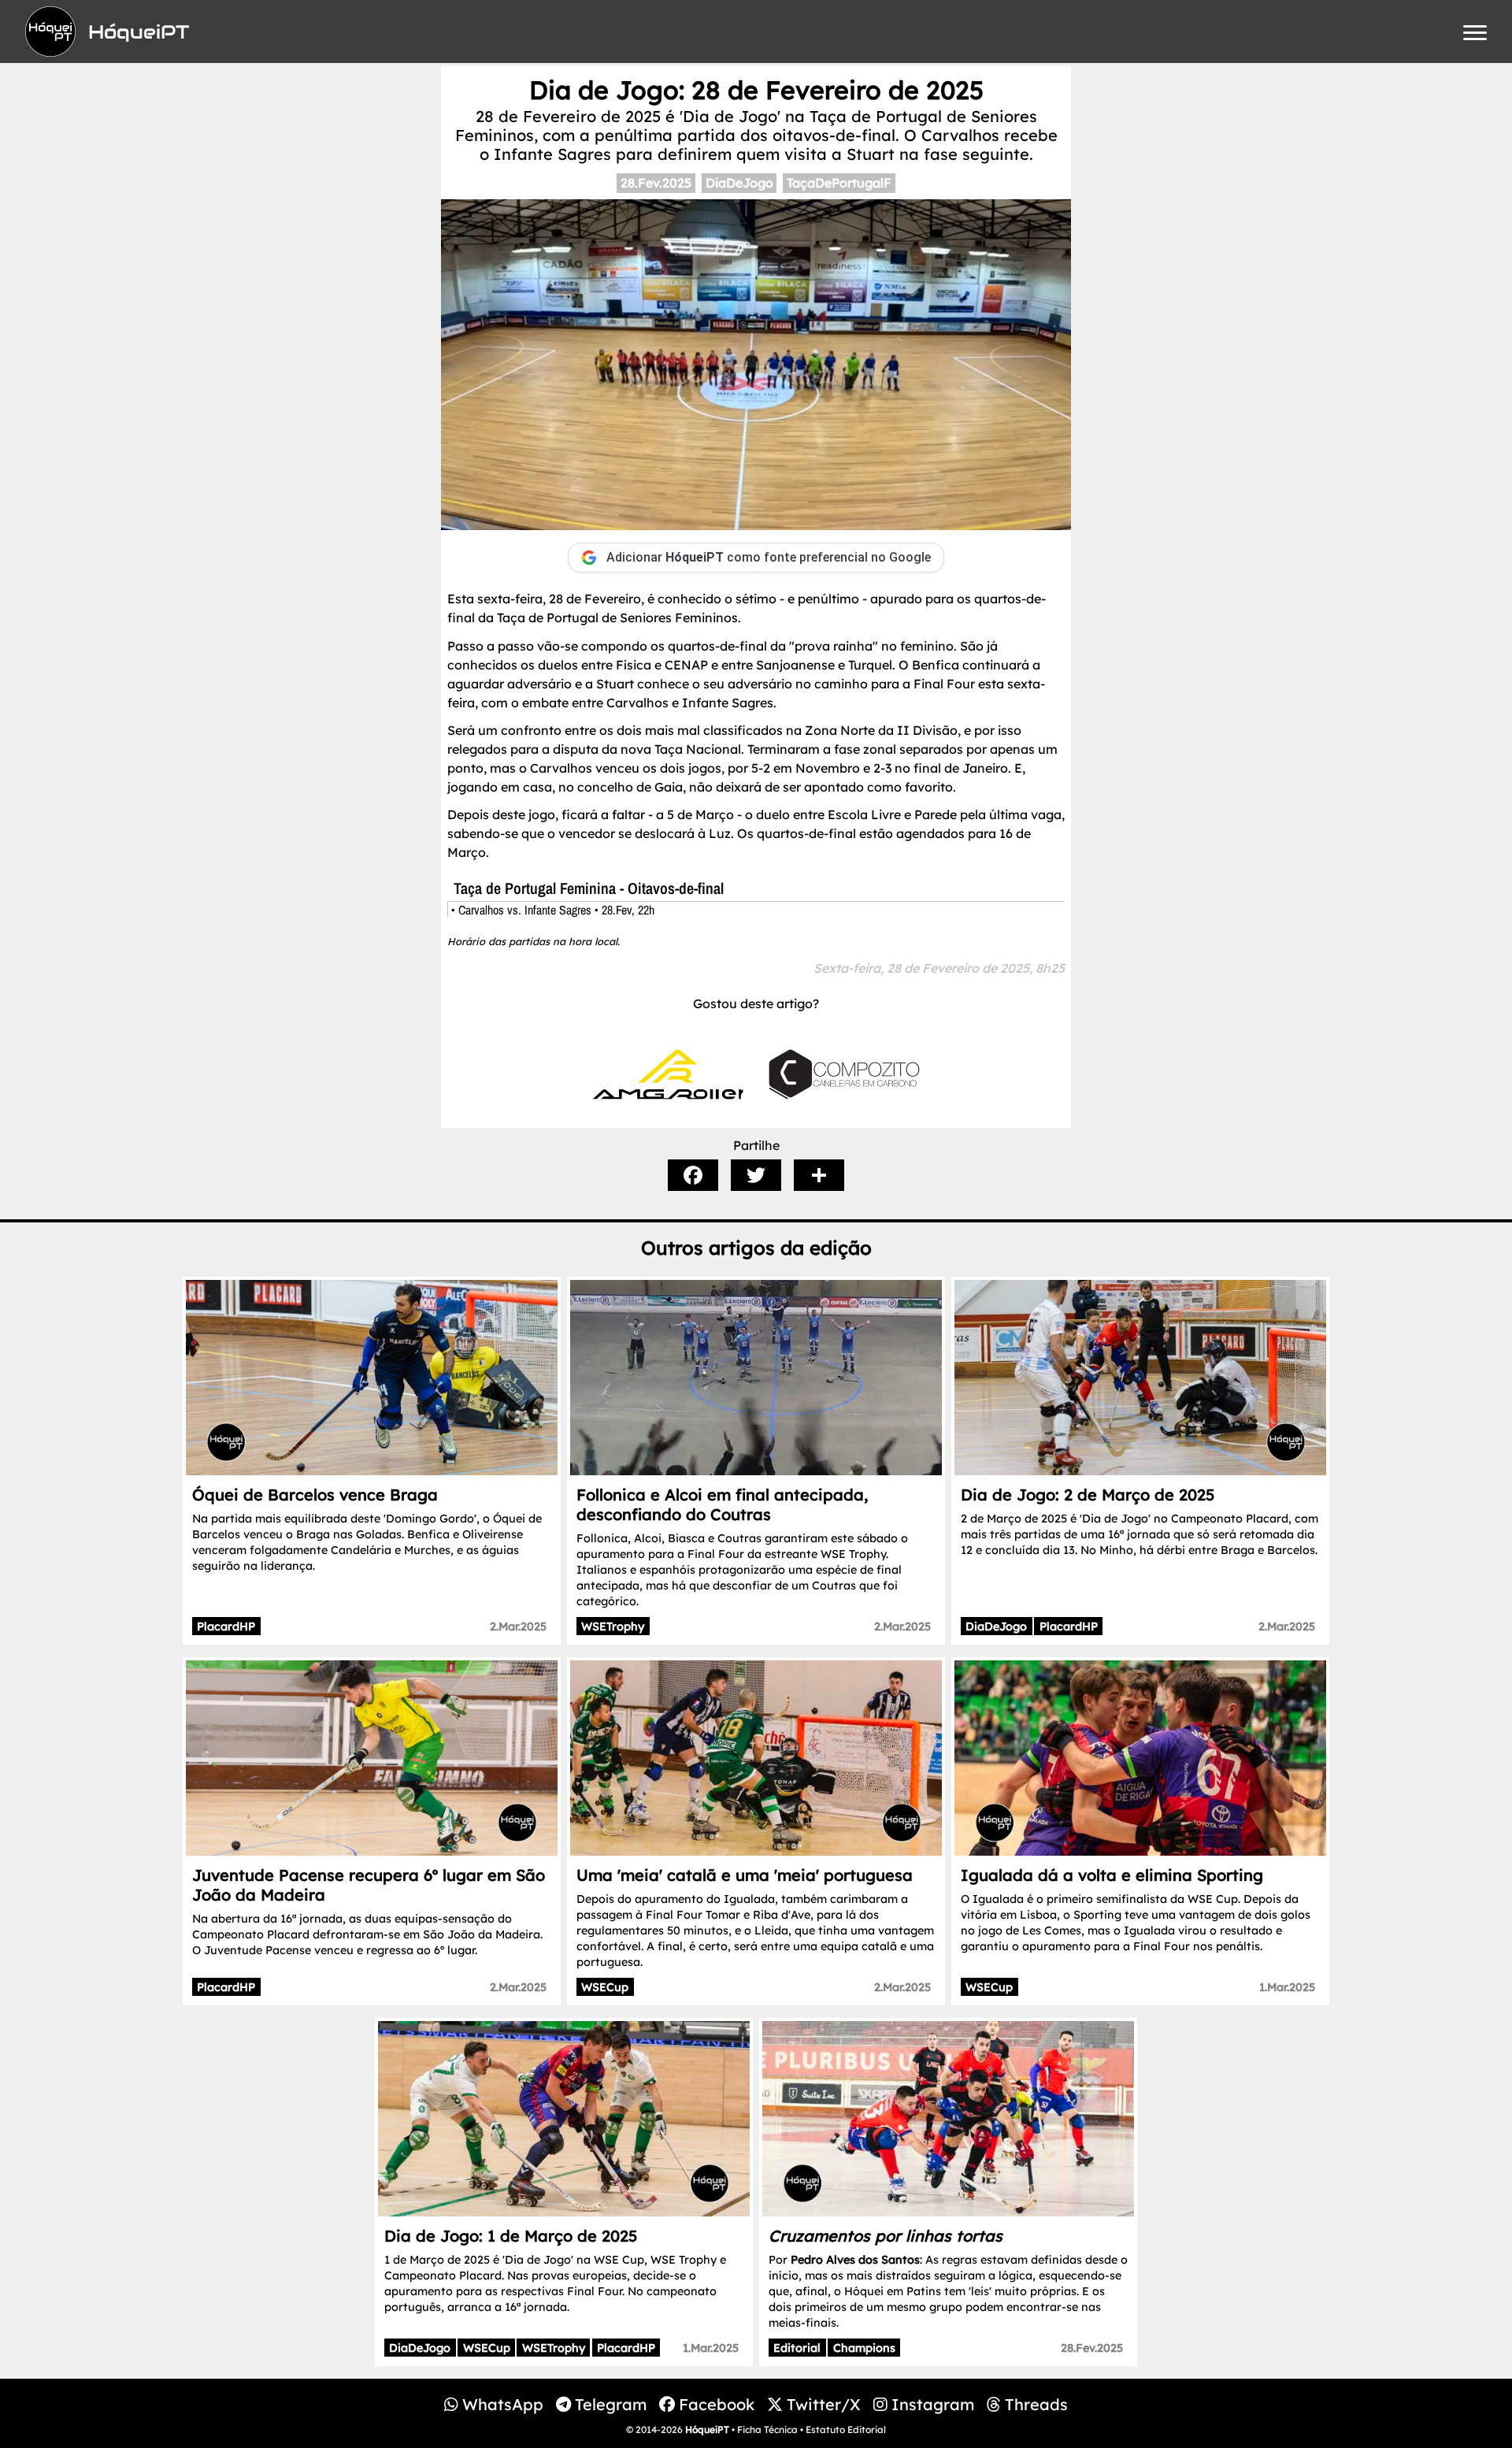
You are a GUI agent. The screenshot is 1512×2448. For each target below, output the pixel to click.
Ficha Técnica (767, 2429)
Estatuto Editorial (846, 2429)
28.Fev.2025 (656, 183)
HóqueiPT (707, 2429)
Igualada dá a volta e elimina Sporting (1112, 1875)
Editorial (797, 2348)
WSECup (605, 1987)
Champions (864, 2348)
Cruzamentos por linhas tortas (886, 2236)
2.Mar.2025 (518, 1626)
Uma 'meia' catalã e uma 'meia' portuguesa (745, 1875)
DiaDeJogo (739, 183)
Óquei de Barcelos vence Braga (315, 1495)
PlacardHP (226, 1626)
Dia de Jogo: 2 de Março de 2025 (1088, 1495)
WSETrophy (613, 1626)
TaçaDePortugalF (839, 183)
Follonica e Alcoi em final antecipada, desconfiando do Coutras (722, 1504)
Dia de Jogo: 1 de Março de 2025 (511, 2236)
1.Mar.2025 (1287, 1987)
